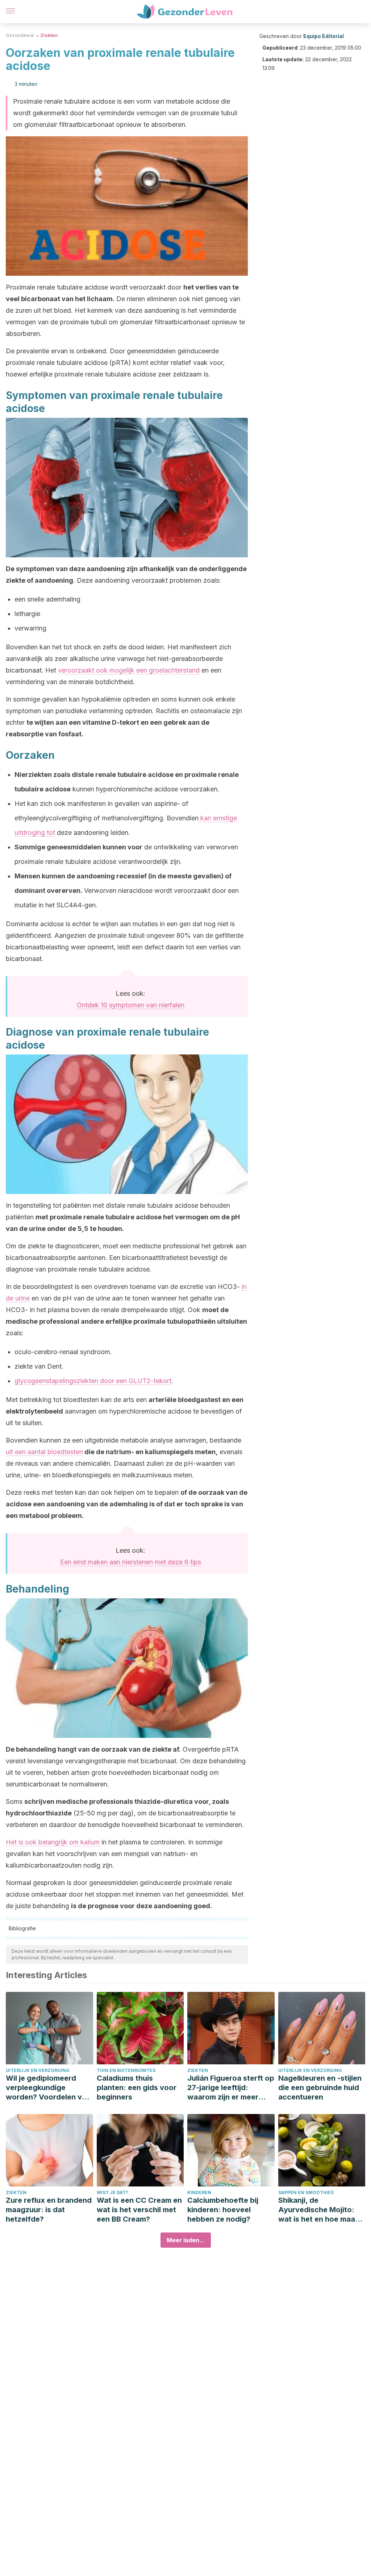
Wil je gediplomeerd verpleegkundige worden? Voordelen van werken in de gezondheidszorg (48, 2088)
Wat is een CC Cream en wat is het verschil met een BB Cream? (139, 2210)
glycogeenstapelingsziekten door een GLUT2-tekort (93, 1381)
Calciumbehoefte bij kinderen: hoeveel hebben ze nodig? (223, 2210)
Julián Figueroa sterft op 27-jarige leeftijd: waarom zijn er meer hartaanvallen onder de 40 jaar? (231, 2088)
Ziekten (49, 35)
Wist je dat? (112, 2192)
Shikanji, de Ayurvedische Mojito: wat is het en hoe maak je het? (319, 2210)
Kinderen (199, 2192)
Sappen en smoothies (306, 2192)
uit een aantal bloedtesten (44, 1452)
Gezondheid (20, 35)
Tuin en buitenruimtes (126, 2070)
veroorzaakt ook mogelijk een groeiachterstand (129, 670)
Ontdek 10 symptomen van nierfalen (131, 1005)
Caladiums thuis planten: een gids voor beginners (137, 2088)
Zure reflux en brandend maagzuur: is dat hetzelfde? (49, 2210)
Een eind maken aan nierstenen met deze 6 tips (131, 1562)
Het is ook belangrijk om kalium (53, 1842)
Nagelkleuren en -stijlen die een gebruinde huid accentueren (320, 2088)
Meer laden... (186, 2240)
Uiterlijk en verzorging (38, 2070)
